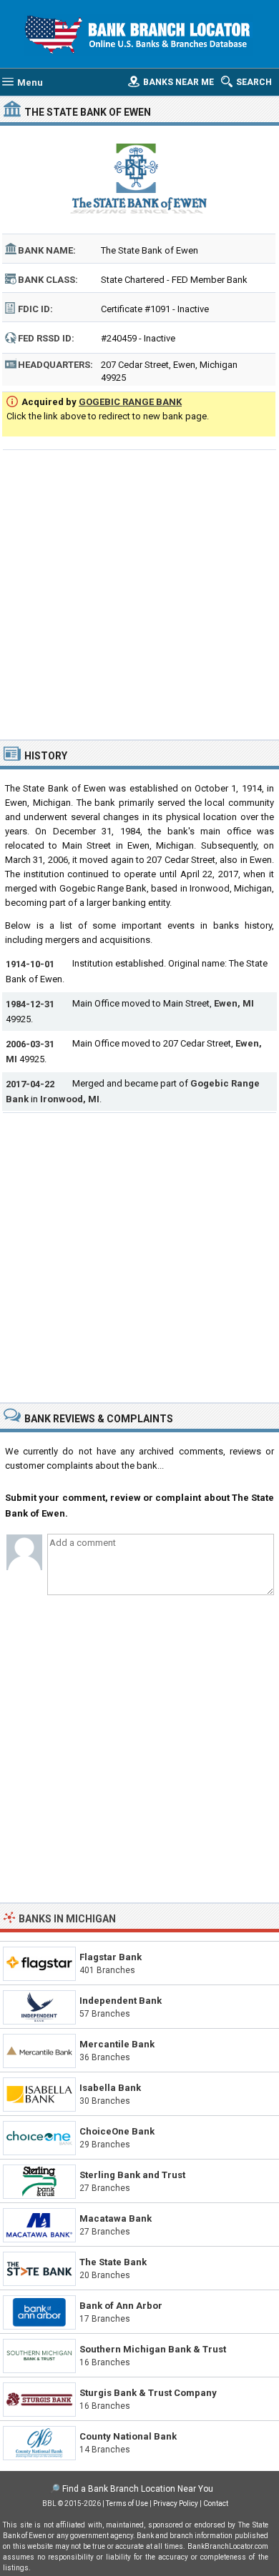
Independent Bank (121, 2001)
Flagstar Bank (111, 1957)
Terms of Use (127, 2503)
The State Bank (113, 2262)
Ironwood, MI (70, 1099)
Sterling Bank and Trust (132, 2175)
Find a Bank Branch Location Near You (138, 2489)
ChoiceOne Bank (117, 2131)
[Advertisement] (139, 593)
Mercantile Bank (117, 2044)
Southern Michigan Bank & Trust (153, 2349)
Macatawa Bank (116, 2218)
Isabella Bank (110, 2088)
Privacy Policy (176, 2503)
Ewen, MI (234, 1003)
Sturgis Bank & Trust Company (148, 2393)
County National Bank (128, 2436)
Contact (216, 2503)
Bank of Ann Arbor (121, 2306)
